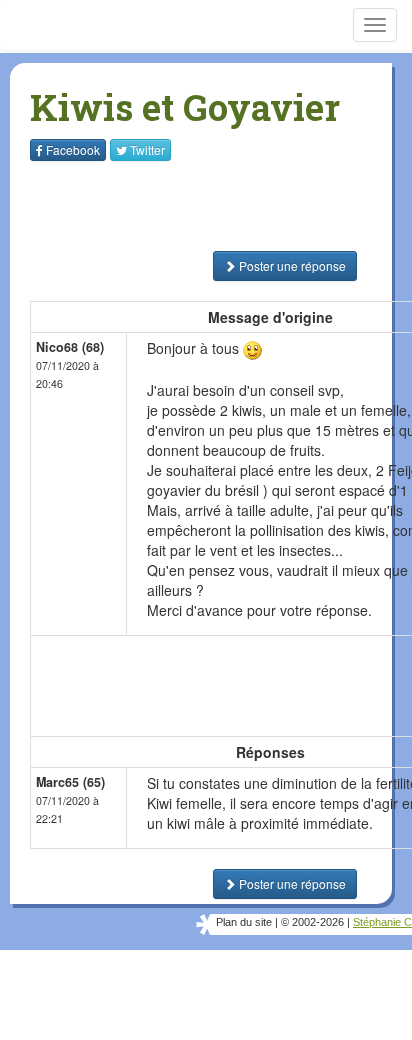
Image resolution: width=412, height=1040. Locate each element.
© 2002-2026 (312, 922)
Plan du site (244, 922)
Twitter (147, 149)
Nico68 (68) (70, 347)
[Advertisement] (155, 206)
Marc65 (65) (70, 782)
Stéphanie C (382, 922)
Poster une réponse (291, 265)
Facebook (73, 149)
